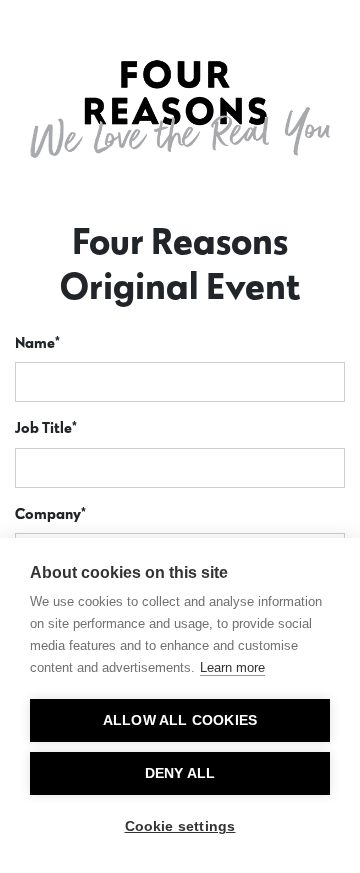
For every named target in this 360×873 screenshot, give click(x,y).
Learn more (232, 667)
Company (50, 513)
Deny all (180, 773)
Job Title (46, 427)
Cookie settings (180, 826)
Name (37, 342)
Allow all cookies (180, 720)
